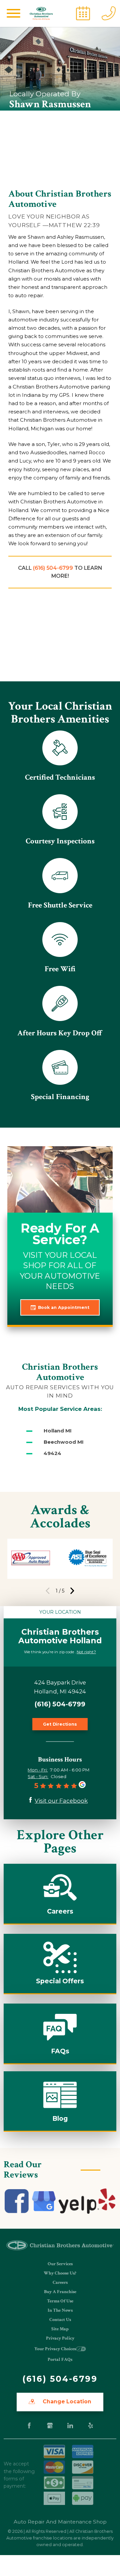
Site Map (60, 2329)
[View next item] (72, 1591)
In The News (60, 2310)
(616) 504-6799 (53, 568)
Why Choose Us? (60, 2273)
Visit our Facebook (61, 1801)
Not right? (86, 1652)
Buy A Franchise (60, 2292)
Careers (60, 2282)
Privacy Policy (60, 2338)
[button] (14, 13)
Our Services (60, 2264)
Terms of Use (60, 2301)
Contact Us (60, 2320)
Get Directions (60, 1724)
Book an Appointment (64, 1307)
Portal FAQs (60, 2360)
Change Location (66, 2402)
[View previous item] (48, 1591)
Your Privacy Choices (55, 2349)
